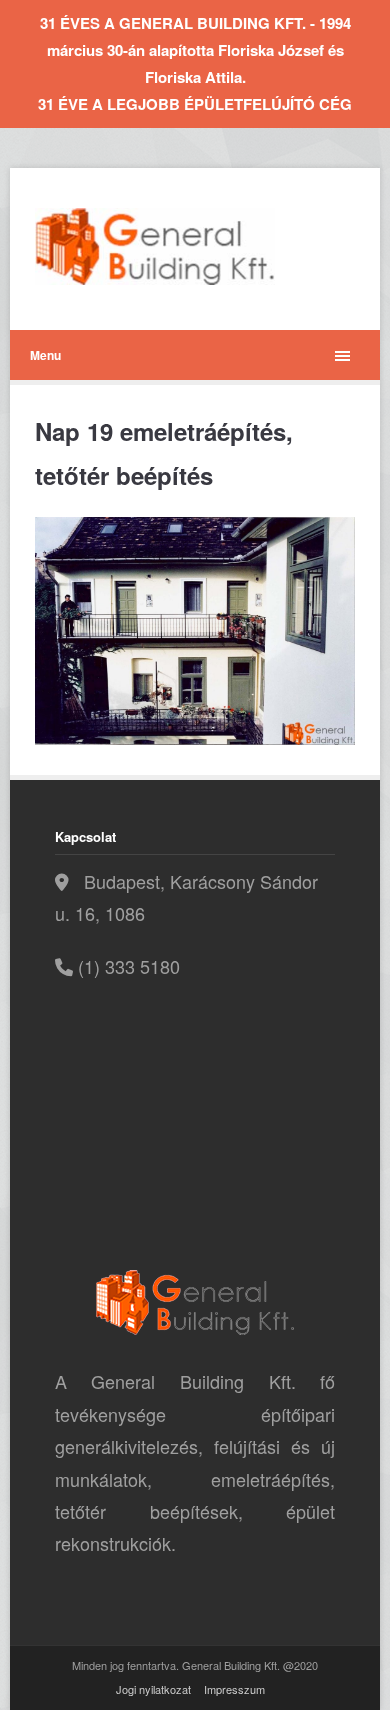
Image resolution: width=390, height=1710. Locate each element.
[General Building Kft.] (185, 246)
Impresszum (234, 1689)
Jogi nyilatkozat (153, 1689)
